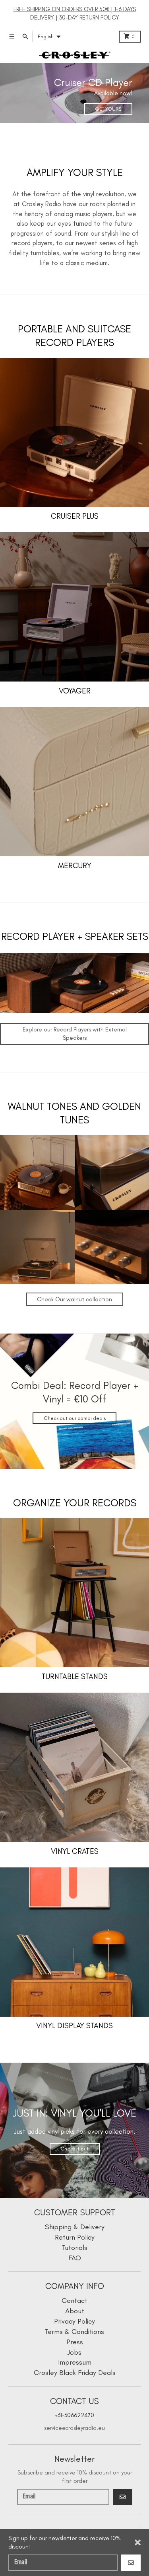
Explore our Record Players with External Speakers (75, 1034)
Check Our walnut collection (74, 1299)
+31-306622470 (74, 2415)
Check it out (74, 2149)
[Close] (138, 2543)
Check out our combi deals (75, 1418)
